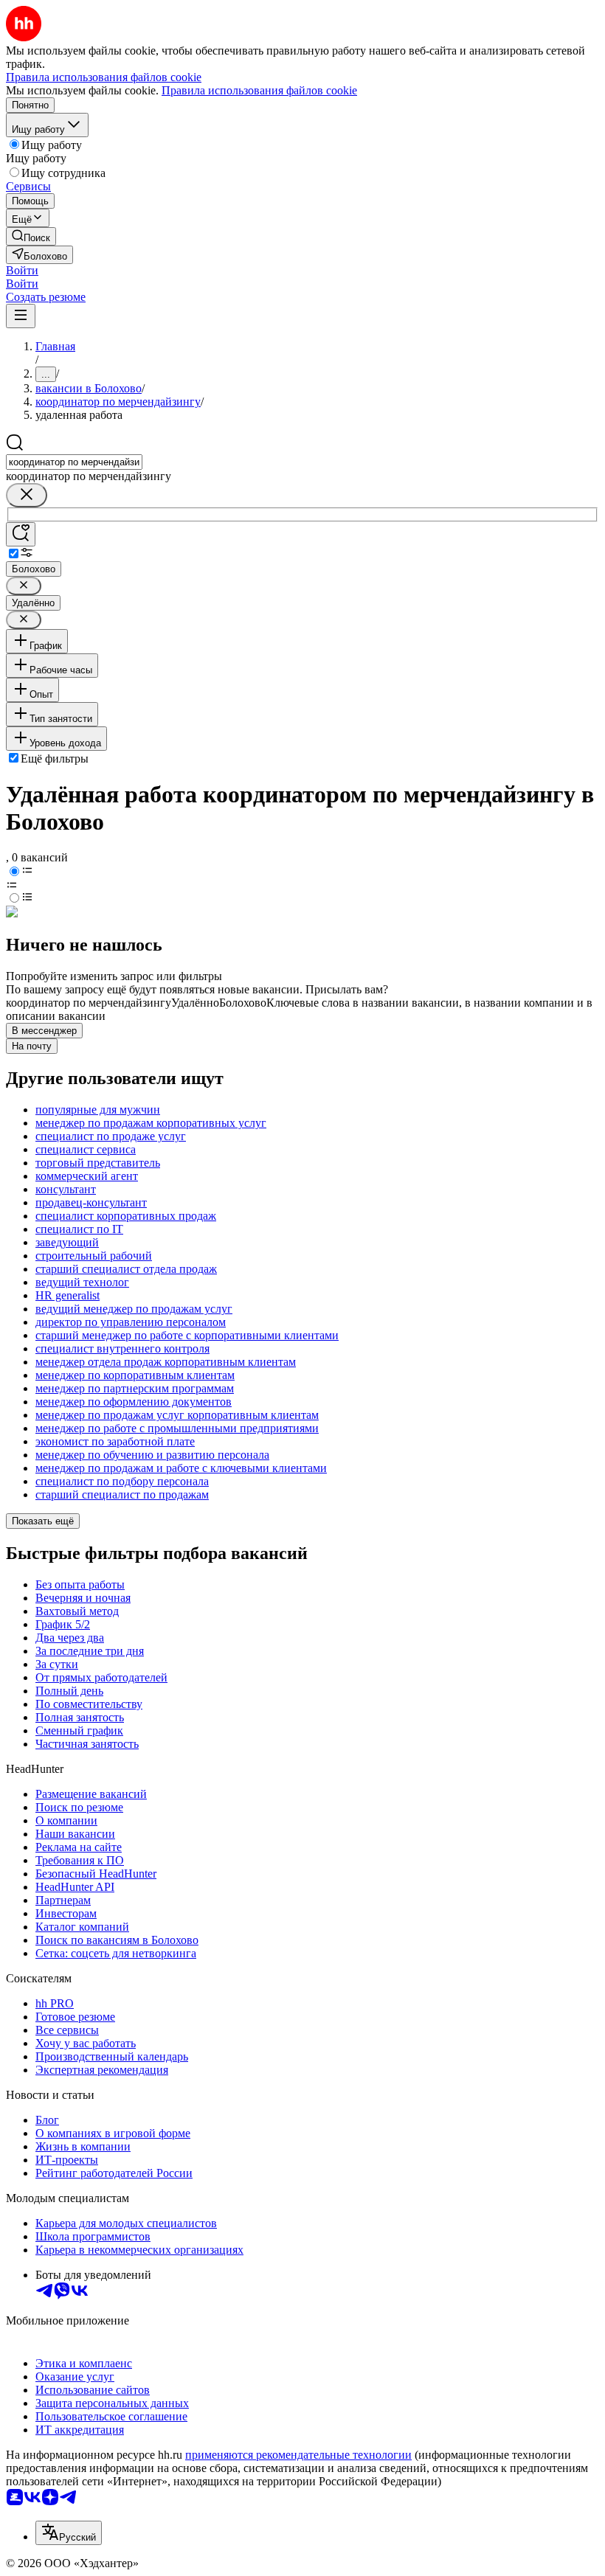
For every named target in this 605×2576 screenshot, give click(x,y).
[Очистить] (27, 495)
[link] (31, 236)
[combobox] (74, 462)
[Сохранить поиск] (21, 534)
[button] (22, 270)
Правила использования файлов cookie (259, 90)
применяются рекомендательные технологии (298, 2455)
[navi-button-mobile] (21, 316)
